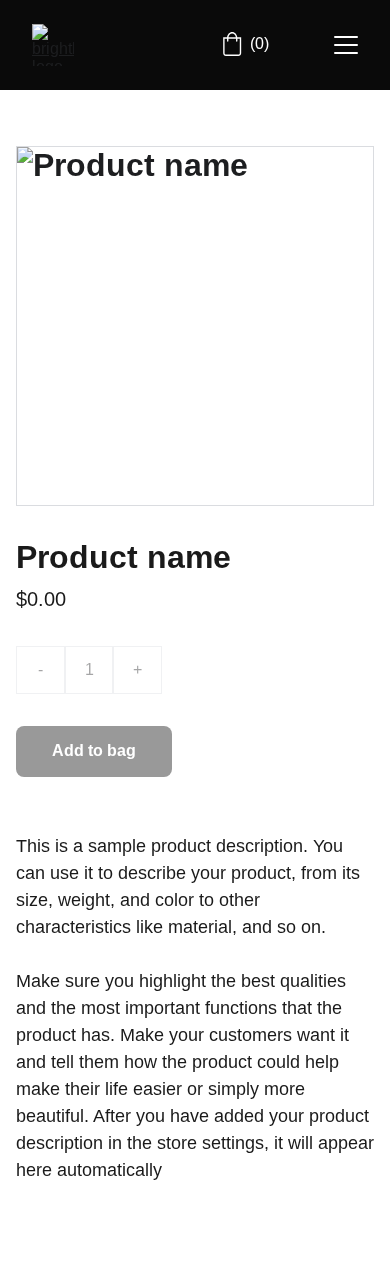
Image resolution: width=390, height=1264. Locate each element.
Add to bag (94, 750)
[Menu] (346, 45)
